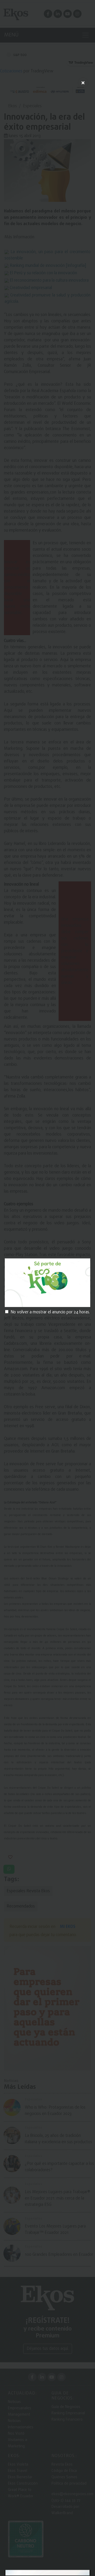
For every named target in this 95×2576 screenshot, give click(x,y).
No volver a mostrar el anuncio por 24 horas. (50, 1312)
